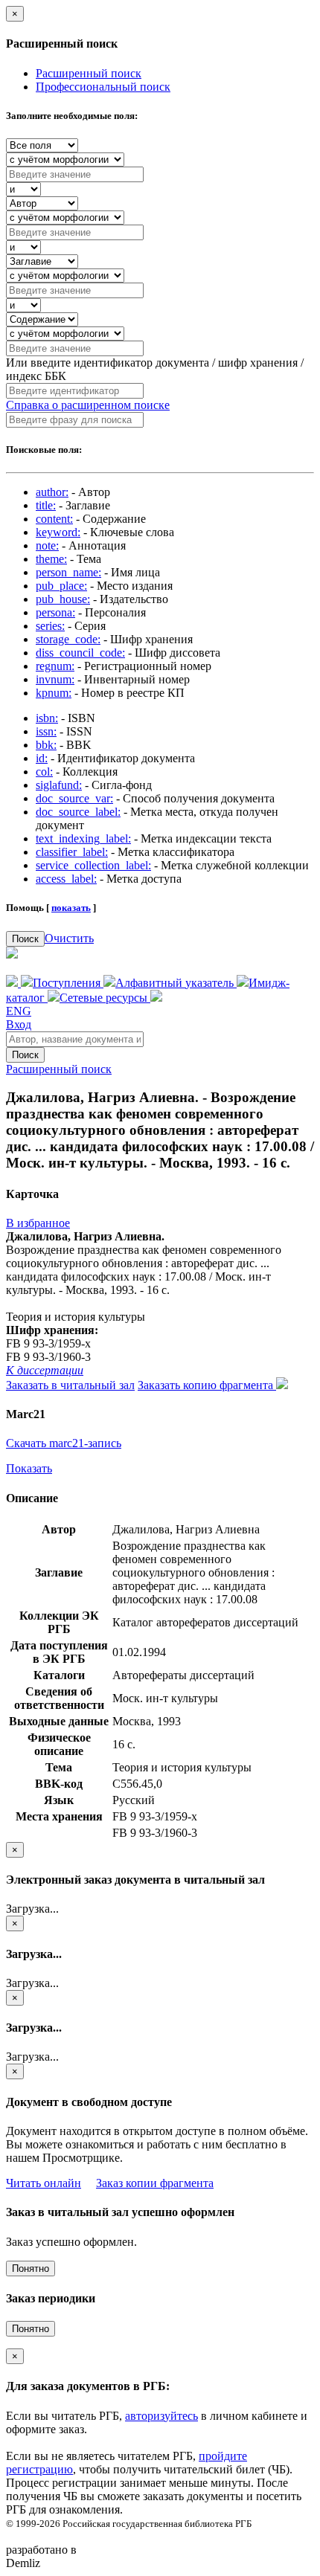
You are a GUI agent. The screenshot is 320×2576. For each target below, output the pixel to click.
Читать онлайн (44, 2183)
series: (50, 626)
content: (54, 519)
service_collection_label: (93, 865)
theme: (51, 559)
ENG (19, 1011)
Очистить (69, 938)
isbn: (47, 718)
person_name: (68, 572)
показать (71, 908)
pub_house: (63, 599)
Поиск (25, 939)
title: (46, 505)
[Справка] (156, 998)
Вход (19, 1024)
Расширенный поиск (89, 73)
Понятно (31, 2269)
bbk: (46, 745)
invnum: (55, 679)
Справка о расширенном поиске (88, 405)
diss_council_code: (80, 653)
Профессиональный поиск (103, 87)
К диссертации (45, 1370)
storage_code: (68, 639)
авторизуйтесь (161, 2416)
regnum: (55, 666)
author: (52, 492)
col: (44, 772)
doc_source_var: (74, 798)
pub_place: (61, 586)
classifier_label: (72, 852)
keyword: (58, 532)
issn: (46, 731)
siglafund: (59, 785)
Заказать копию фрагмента (207, 1385)
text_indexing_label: (83, 838)
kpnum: (54, 693)
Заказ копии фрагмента (155, 2183)
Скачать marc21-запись (64, 1443)
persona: (55, 612)
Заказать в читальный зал (70, 1385)
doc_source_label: (78, 812)
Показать (29, 1468)
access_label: (66, 879)
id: (42, 758)
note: (47, 545)
